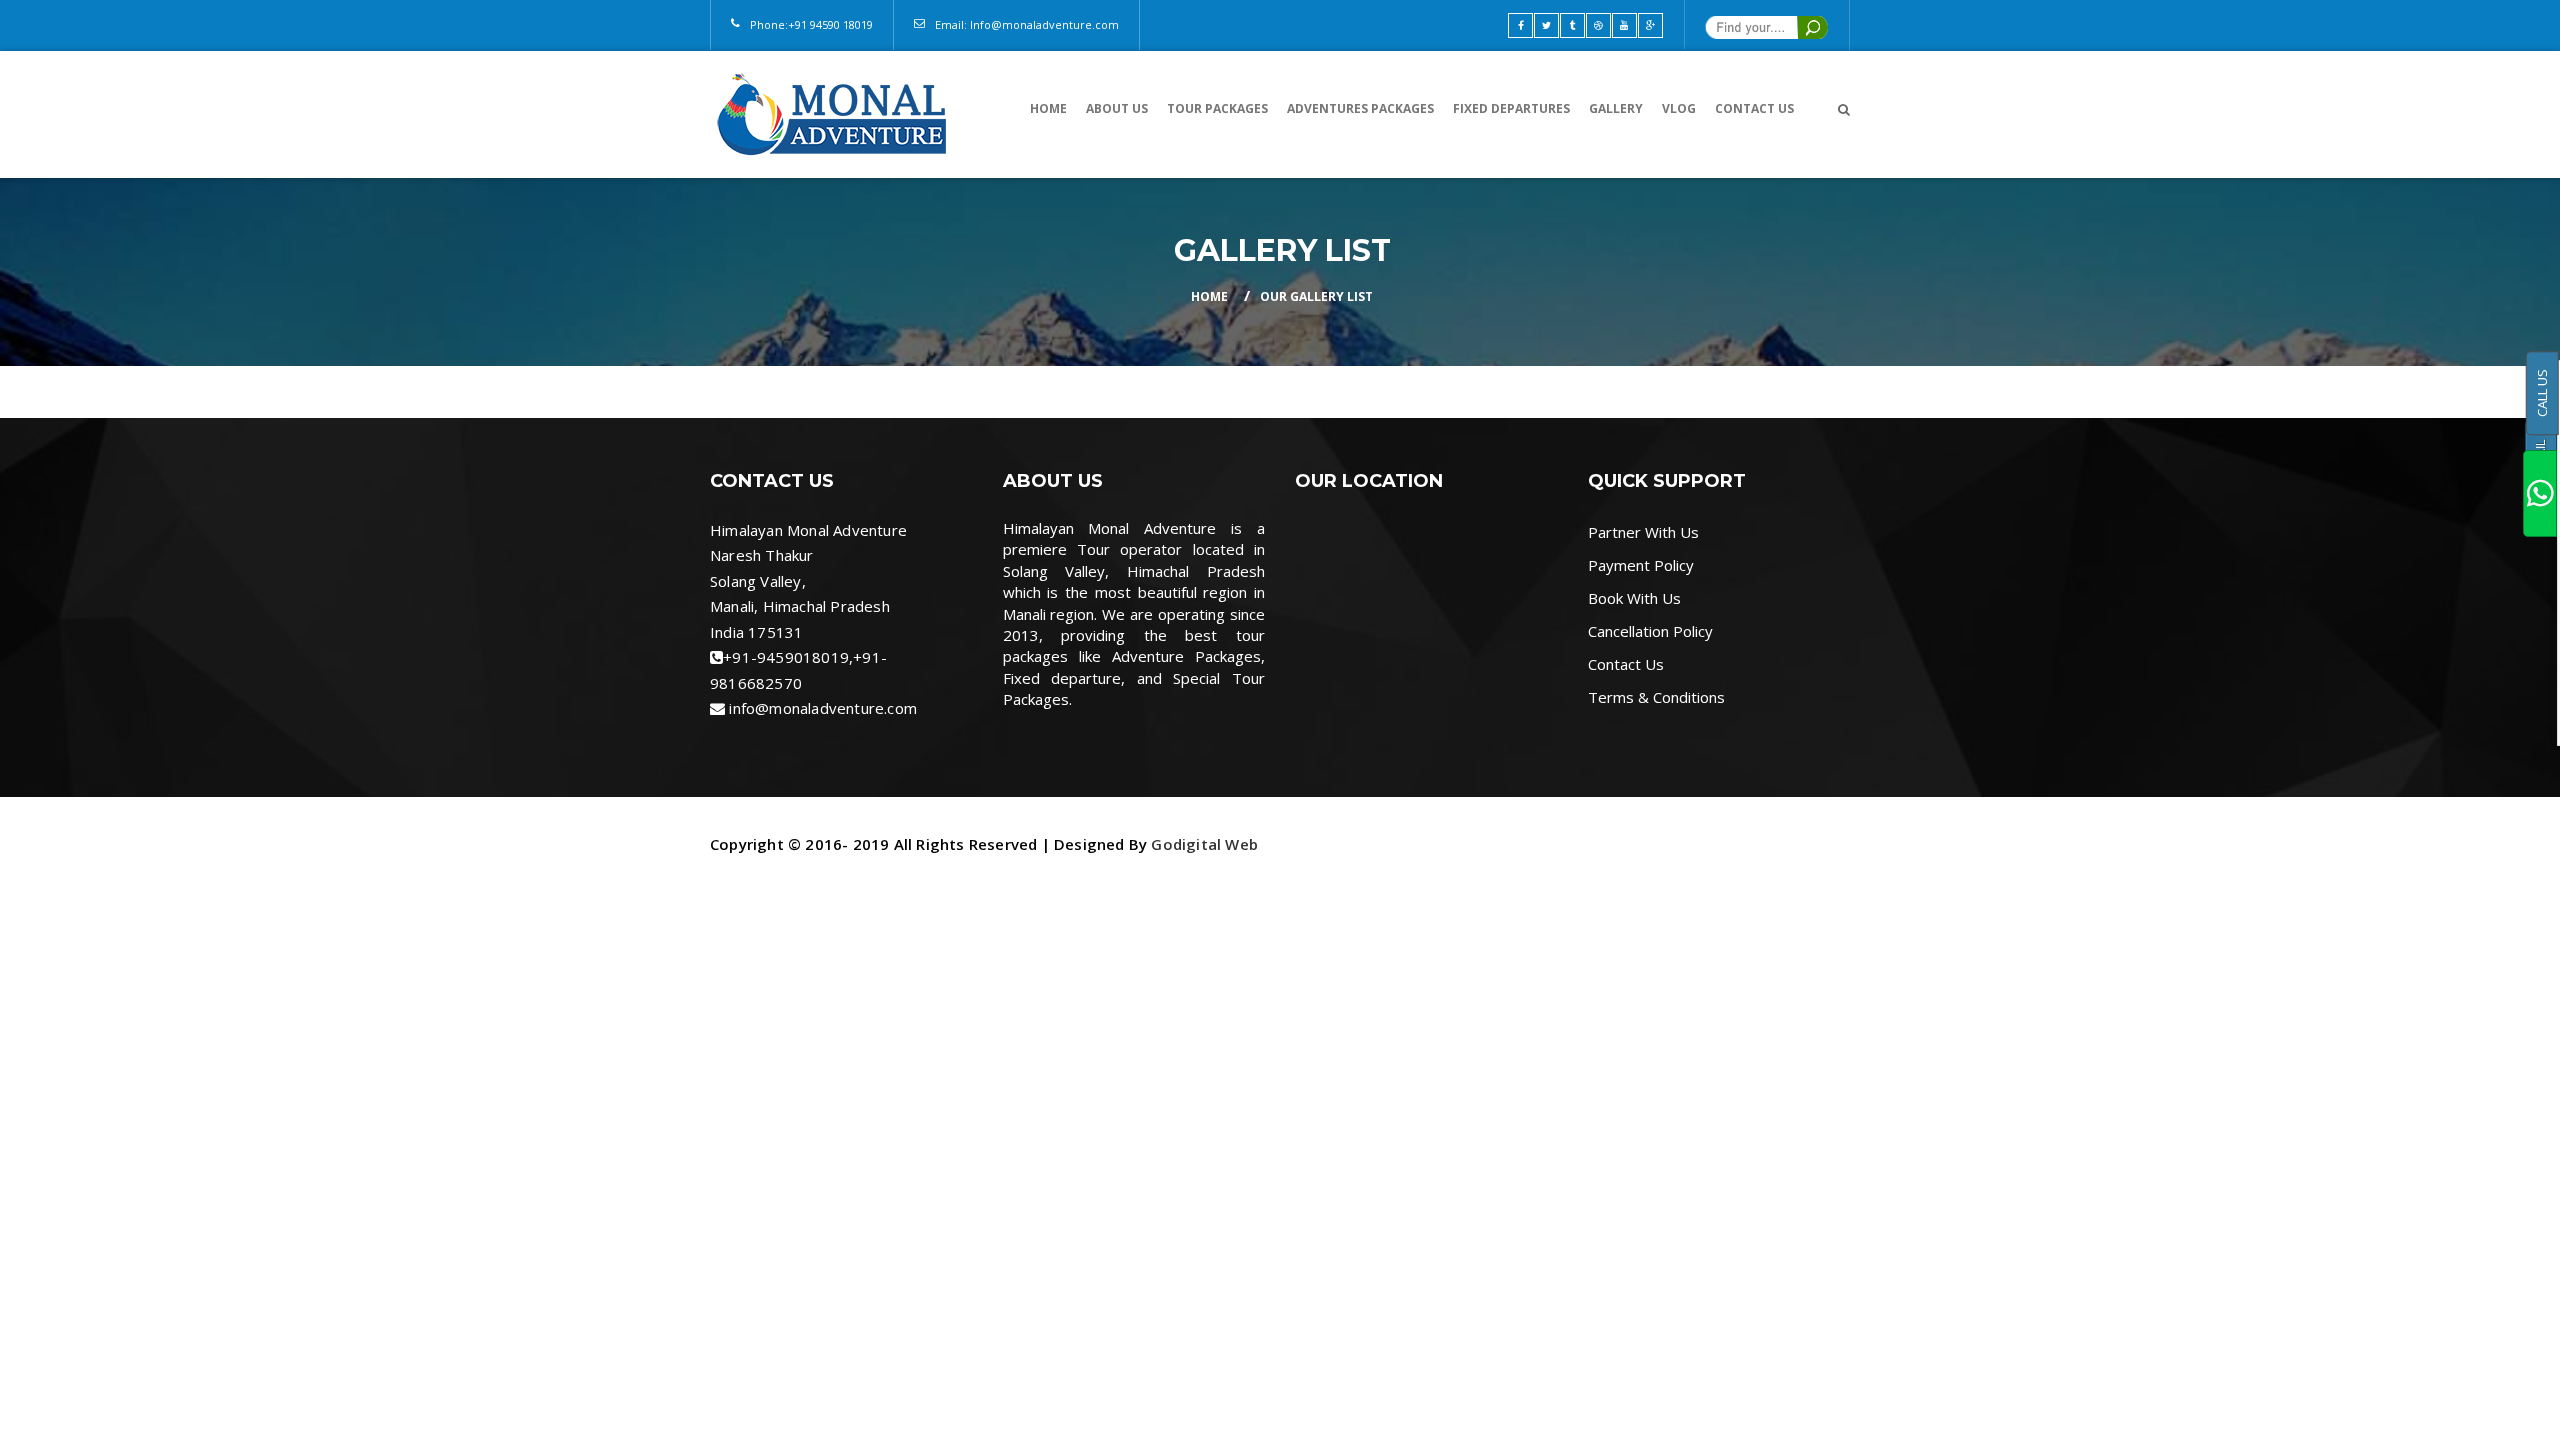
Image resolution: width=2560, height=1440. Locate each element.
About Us (1117, 108)
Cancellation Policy (1650, 631)
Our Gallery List (1316, 296)
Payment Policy (1641, 565)
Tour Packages (1217, 108)
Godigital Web (1204, 844)
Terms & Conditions (1656, 697)
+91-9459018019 (786, 657)
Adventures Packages (1360, 108)
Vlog (1679, 108)
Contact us (1754, 108)
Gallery (1616, 108)
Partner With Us (1643, 532)
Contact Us (1626, 664)
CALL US (2542, 393)
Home (1048, 108)
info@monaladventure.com (823, 708)
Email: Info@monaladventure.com (1027, 24)
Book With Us (1634, 598)
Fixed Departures (1511, 108)
